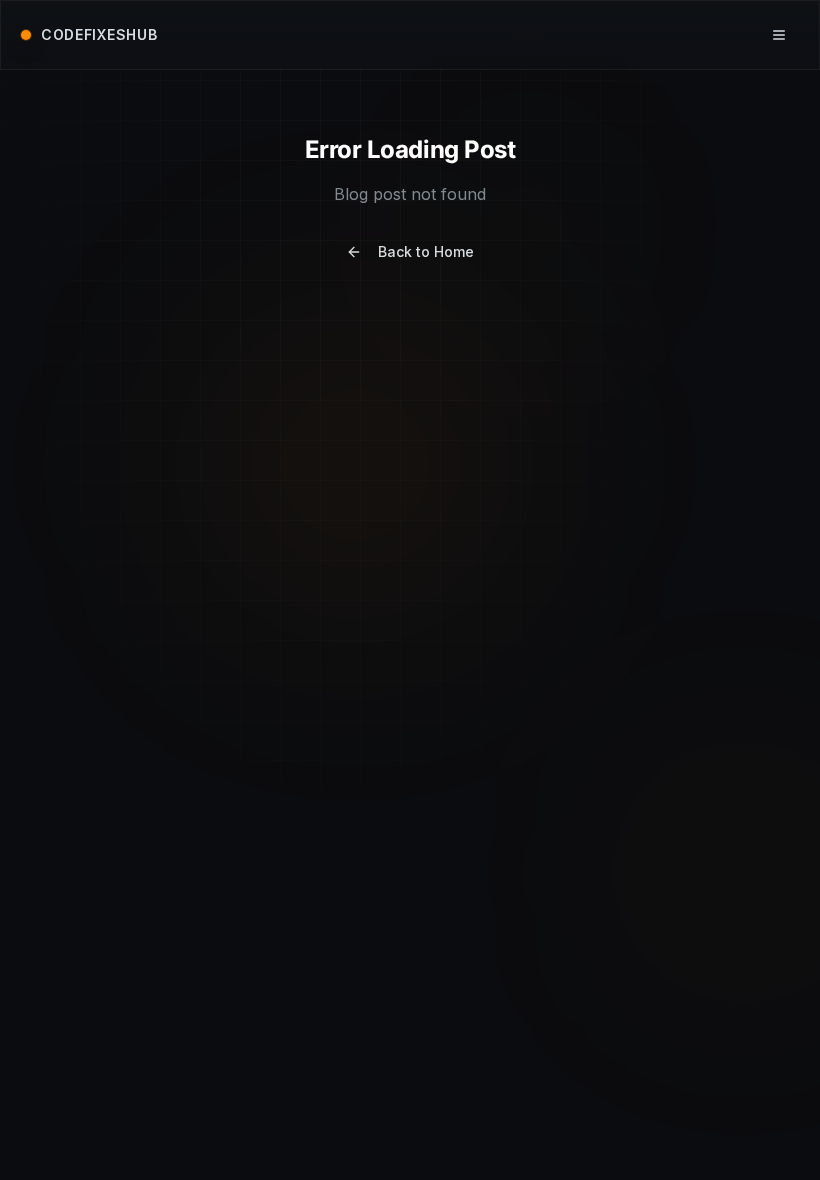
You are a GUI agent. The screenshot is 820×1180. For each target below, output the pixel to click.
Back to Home (426, 251)
